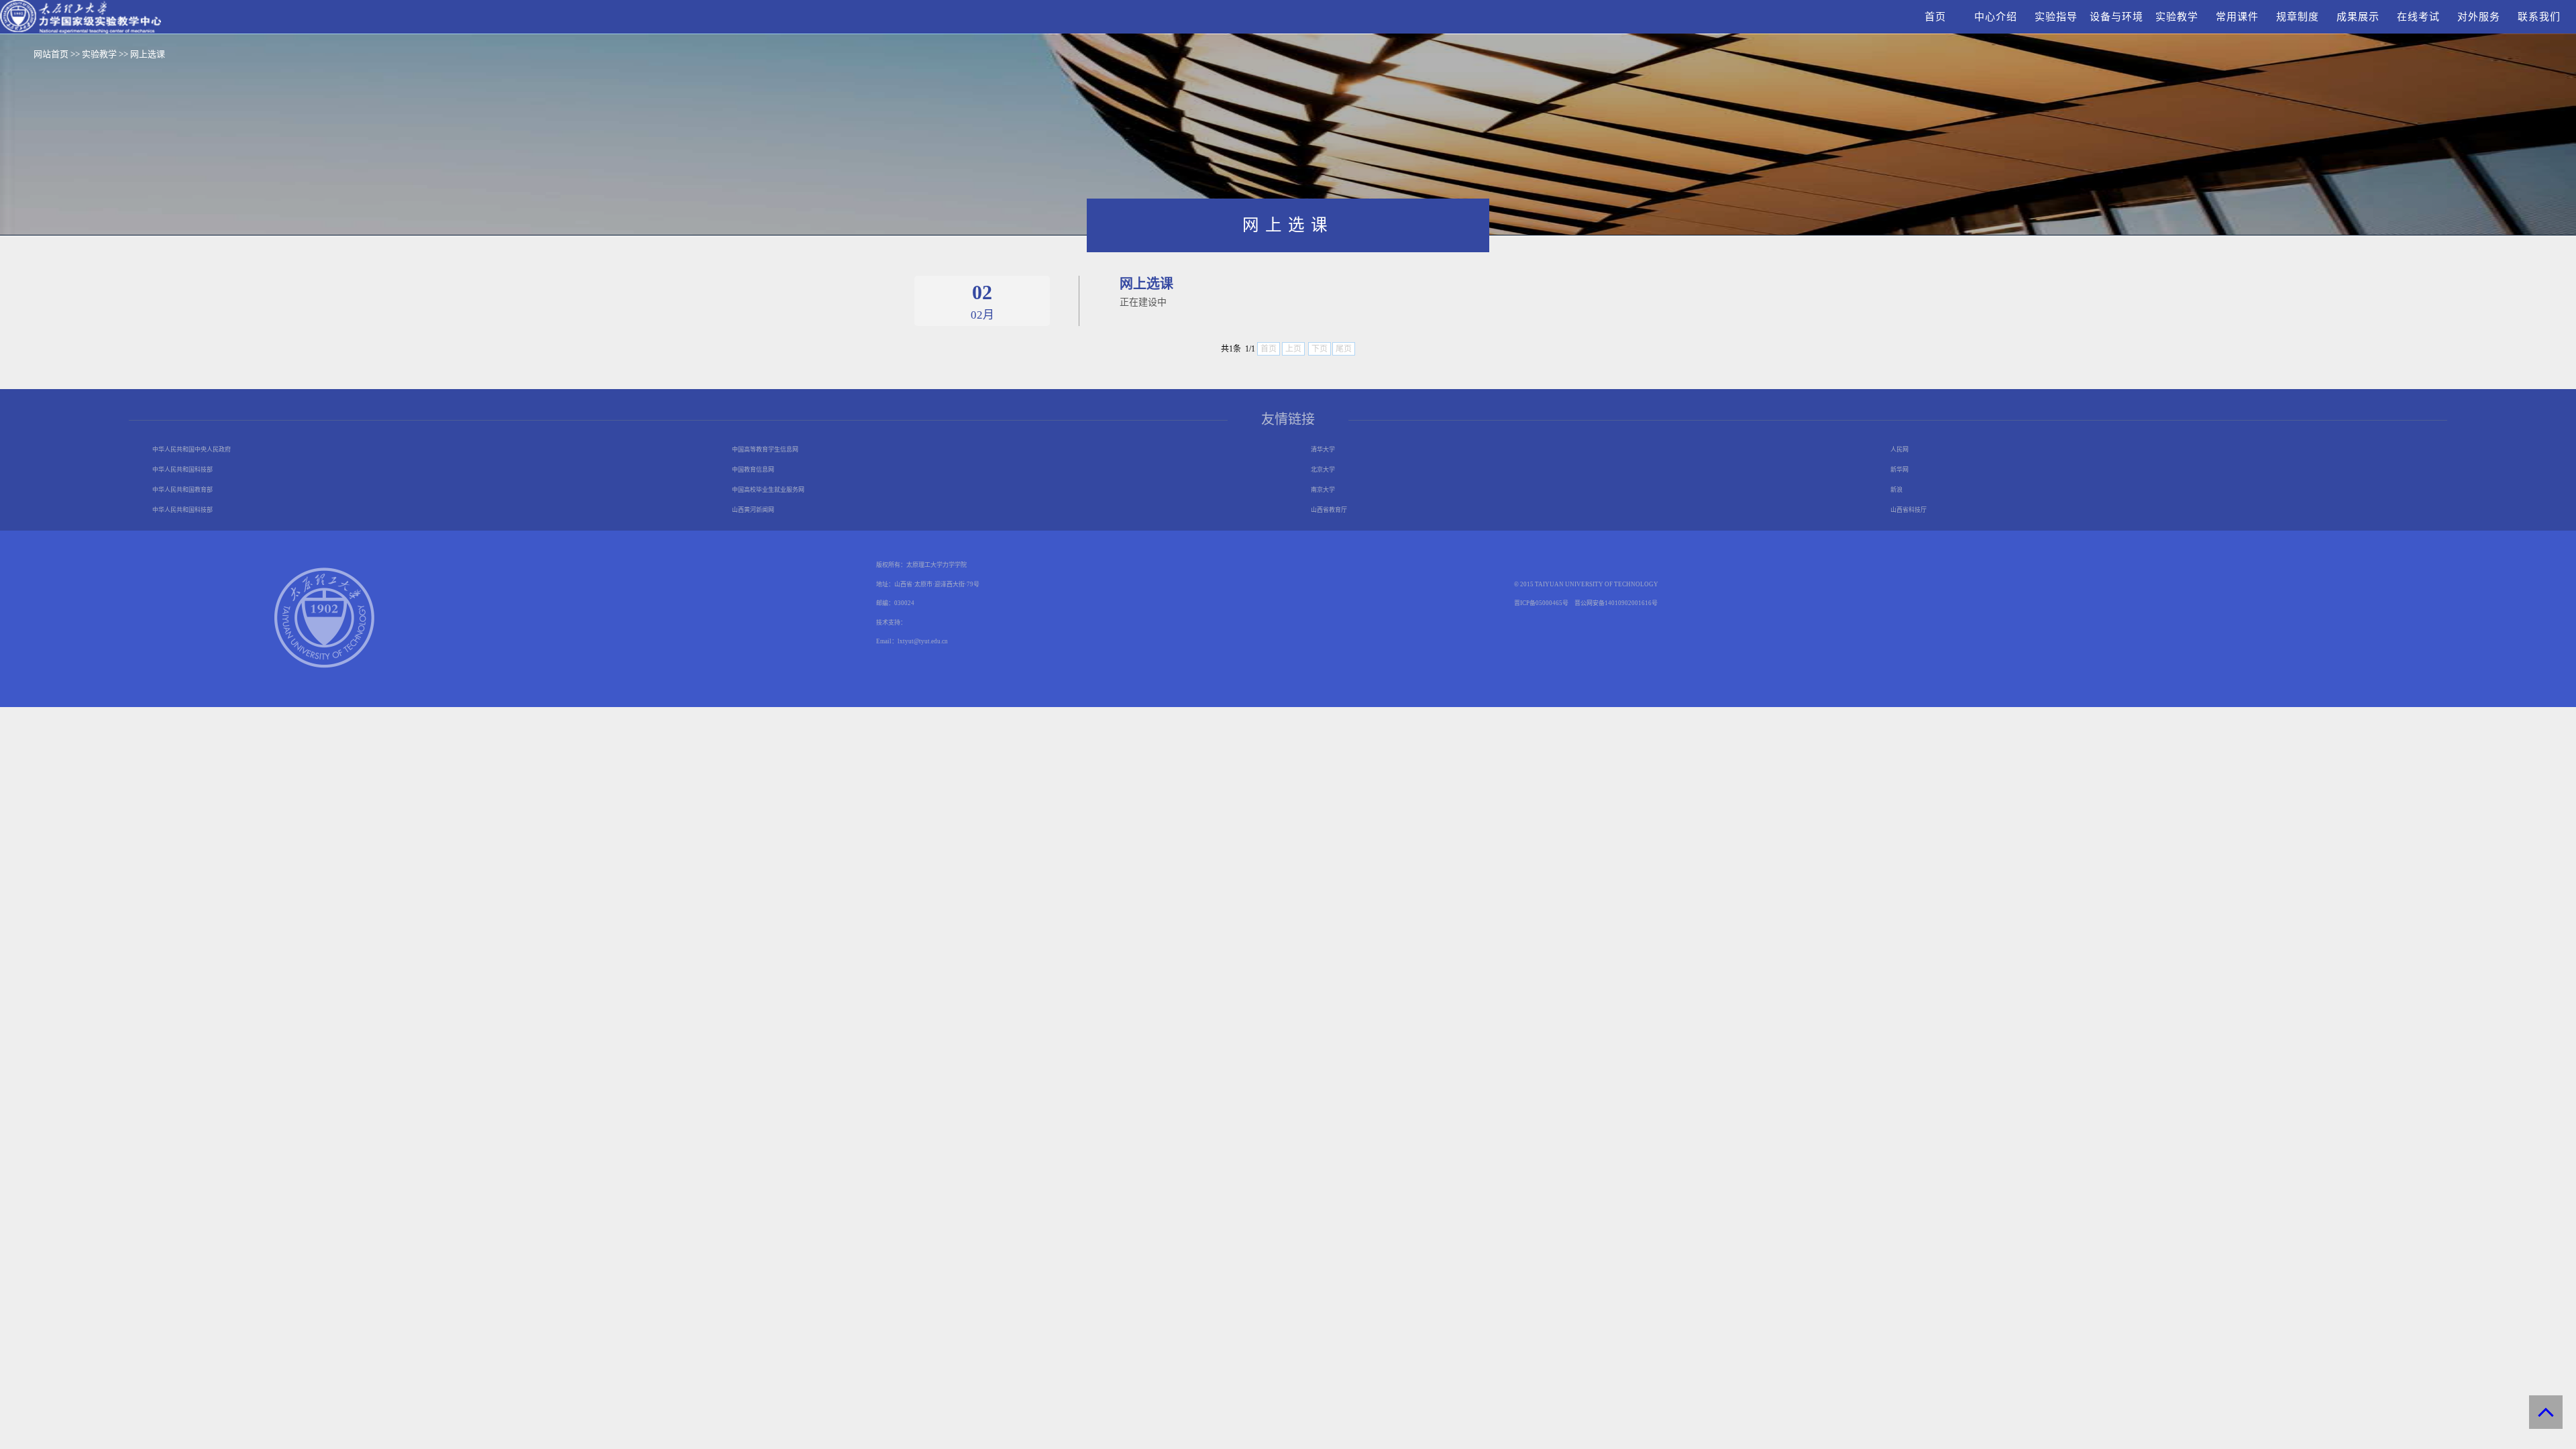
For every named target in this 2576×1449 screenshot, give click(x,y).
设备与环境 (2116, 17)
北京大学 (1323, 470)
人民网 (1899, 449)
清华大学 (1323, 449)
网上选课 (148, 54)
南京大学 (1323, 490)
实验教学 (2177, 17)
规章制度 (2298, 17)
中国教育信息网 (753, 470)
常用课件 (2237, 17)
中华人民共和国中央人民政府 (192, 449)
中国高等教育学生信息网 (765, 449)
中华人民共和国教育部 (182, 490)
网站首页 (51, 54)
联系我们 (2539, 17)
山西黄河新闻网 (753, 510)
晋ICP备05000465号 (1541, 603)
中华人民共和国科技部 (182, 470)
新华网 (1899, 470)
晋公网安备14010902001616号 (1616, 603)
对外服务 (2479, 17)
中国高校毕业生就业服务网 (768, 490)
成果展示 (2358, 17)
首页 (1935, 17)
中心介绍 (1996, 17)
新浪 (1896, 490)
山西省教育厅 (1329, 510)
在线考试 (2418, 17)
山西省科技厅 (1909, 510)
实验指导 (2056, 17)
